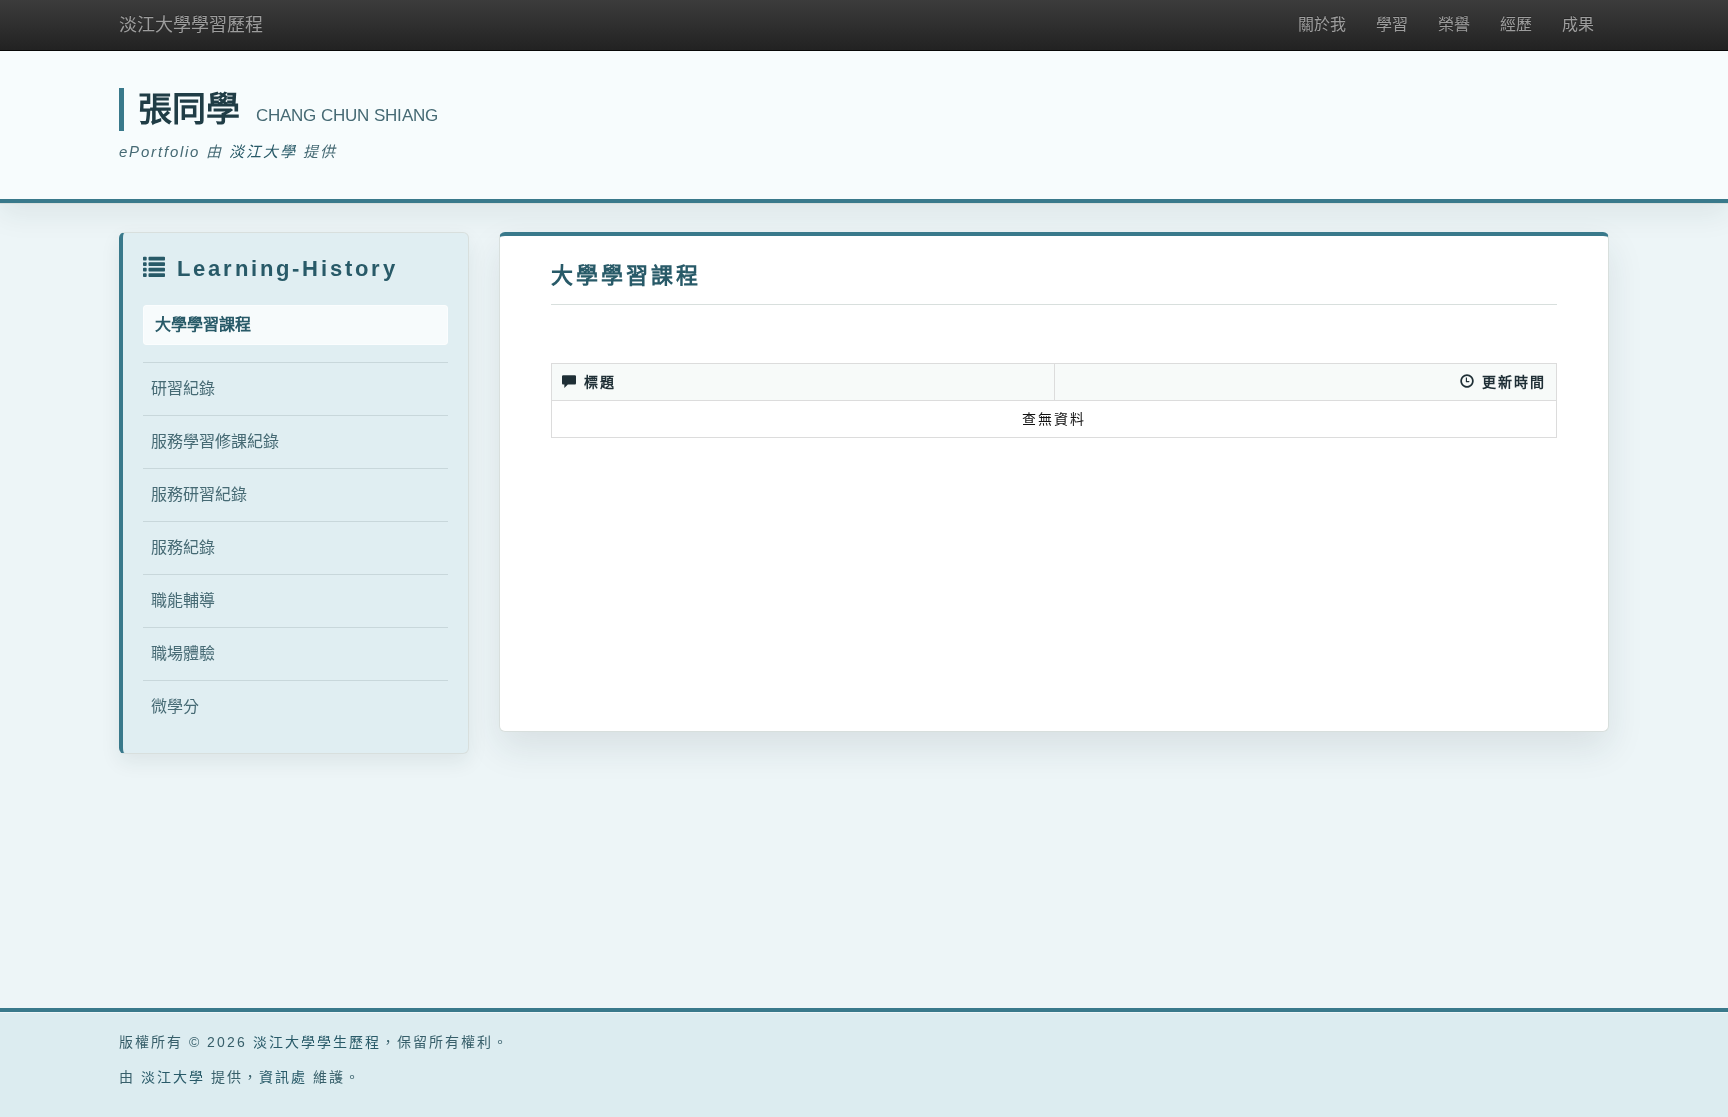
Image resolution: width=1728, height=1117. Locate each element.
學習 (1392, 24)
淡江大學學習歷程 (191, 25)
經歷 (1516, 24)
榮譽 (1454, 24)
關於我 (1322, 24)
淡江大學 (263, 151)
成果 (1578, 24)
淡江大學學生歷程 (317, 1042)
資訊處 (283, 1077)
